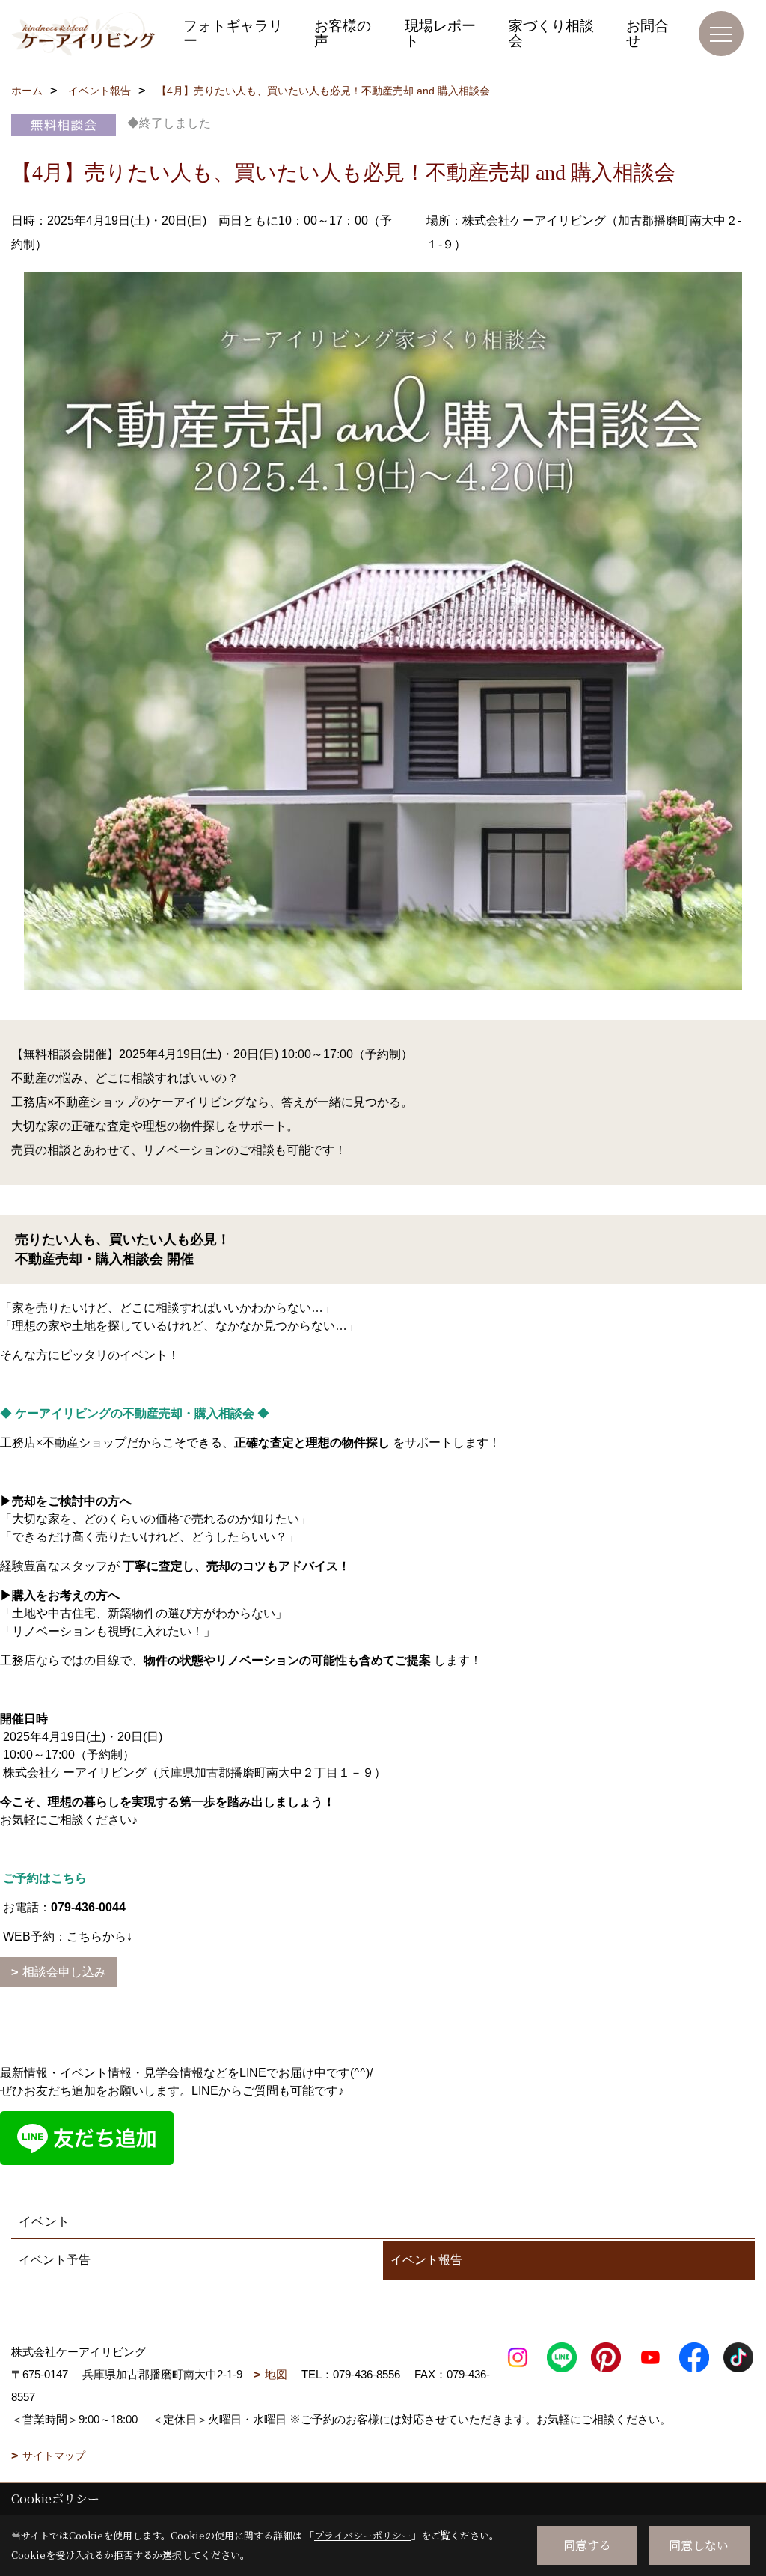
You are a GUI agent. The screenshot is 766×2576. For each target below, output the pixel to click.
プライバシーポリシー (363, 2535)
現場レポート (440, 33)
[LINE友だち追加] (87, 2137)
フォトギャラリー (233, 33)
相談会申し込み (64, 1972)
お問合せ (647, 33)
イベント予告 (55, 2260)
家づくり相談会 (551, 33)
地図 (276, 2374)
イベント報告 (426, 2260)
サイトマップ (54, 2456)
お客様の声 (343, 33)
